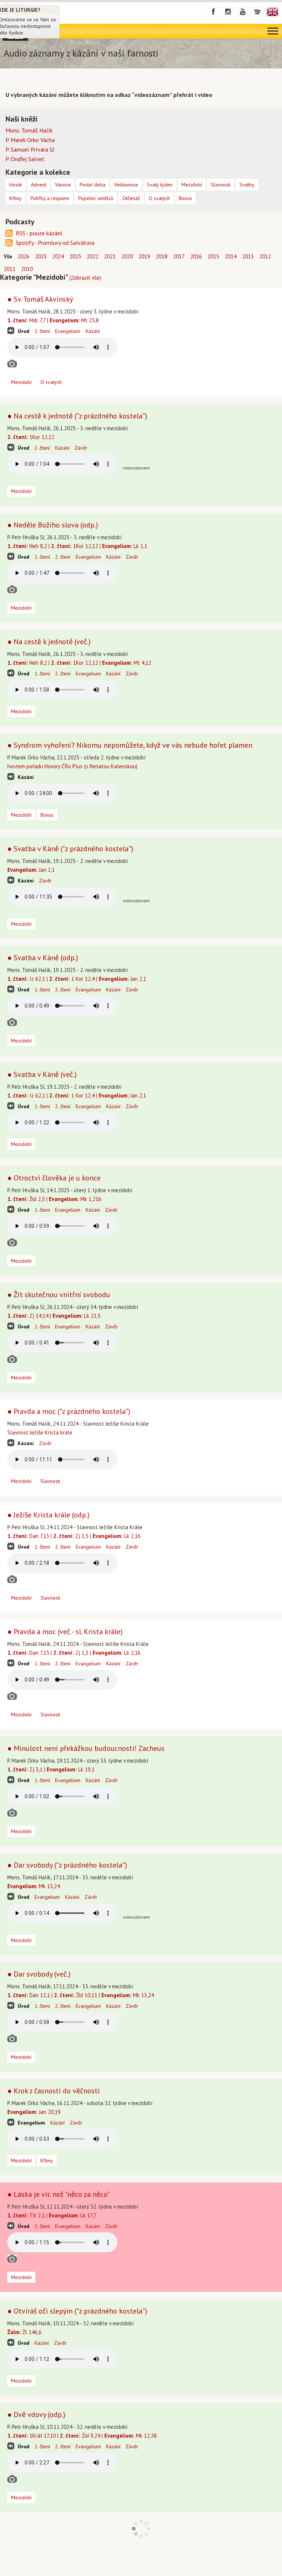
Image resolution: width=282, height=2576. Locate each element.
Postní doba (93, 185)
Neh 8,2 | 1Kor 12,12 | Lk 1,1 (77, 546)
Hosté (16, 185)
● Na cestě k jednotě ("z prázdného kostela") (77, 416)
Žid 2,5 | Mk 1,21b (54, 1199)
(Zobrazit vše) (85, 278)
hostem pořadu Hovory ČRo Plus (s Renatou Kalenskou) (72, 766)
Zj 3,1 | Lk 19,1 (51, 1769)
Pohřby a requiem (50, 198)
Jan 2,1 (31, 870)
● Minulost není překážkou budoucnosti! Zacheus (86, 1748)
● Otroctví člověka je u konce (54, 1178)
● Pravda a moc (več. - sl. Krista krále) (65, 1632)
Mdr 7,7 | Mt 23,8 (53, 320)
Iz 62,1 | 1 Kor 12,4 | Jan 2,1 (77, 979)
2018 (162, 256)
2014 (231, 256)
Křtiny (47, 2160)
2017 (179, 256)
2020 (127, 256)
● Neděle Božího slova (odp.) (53, 525)
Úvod (23, 331)
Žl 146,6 (24, 2332)
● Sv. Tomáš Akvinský (40, 299)
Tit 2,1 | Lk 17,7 (52, 2215)
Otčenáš (131, 198)
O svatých (51, 382)
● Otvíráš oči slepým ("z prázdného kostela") (77, 2311)
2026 (23, 256)
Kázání (93, 331)
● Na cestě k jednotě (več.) (49, 642)
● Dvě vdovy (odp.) (36, 2414)
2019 (144, 256)
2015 (213, 256)
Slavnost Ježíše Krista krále (40, 1432)
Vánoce (63, 185)
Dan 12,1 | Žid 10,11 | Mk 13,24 (81, 1995)
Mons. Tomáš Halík (29, 130)
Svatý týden (160, 185)
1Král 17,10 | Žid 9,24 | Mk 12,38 (82, 2436)
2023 (75, 256)
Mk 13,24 (34, 1886)
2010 (27, 269)
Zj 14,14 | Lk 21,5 (54, 1316)
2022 (93, 256)
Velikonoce (126, 185)
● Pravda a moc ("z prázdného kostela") (69, 1411)
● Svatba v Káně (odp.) (43, 958)
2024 (58, 256)
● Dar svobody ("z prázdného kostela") (67, 1865)
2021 (110, 256)
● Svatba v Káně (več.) (42, 1074)
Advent (39, 185)
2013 (248, 256)
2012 (265, 256)
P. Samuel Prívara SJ (30, 149)
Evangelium (68, 331)
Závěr (81, 448)
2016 (196, 256)
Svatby (247, 185)
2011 (10, 269)
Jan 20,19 (34, 2112)
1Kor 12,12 (31, 437)
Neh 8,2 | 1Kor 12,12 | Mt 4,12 (79, 663)
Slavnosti (50, 1481)
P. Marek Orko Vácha (30, 140)
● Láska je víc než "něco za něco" (59, 2194)
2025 (41, 256)
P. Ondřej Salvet (25, 159)
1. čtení (42, 331)
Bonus (47, 815)
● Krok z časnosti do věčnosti (54, 2091)
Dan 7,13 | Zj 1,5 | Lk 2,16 (74, 1536)
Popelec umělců (96, 198)
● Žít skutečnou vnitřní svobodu (59, 1295)
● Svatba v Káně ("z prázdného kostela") (70, 849)
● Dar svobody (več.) (39, 1974)
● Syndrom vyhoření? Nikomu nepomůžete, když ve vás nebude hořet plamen (130, 745)
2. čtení (42, 448)
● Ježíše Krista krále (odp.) (48, 1515)
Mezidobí (21, 382)
